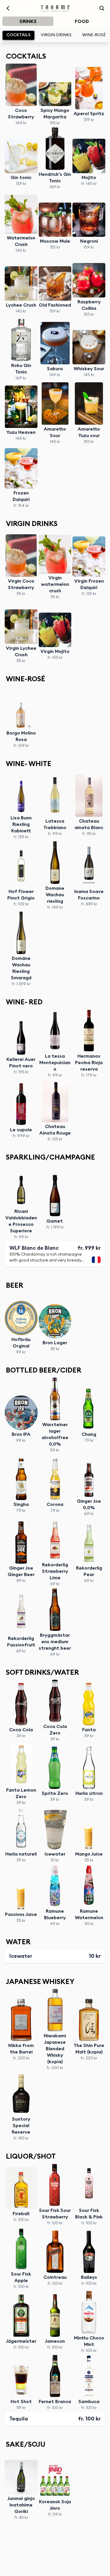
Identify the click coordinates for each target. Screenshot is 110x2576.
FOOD (82, 22)
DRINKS (28, 22)
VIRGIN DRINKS (56, 35)
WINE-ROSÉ (94, 35)
